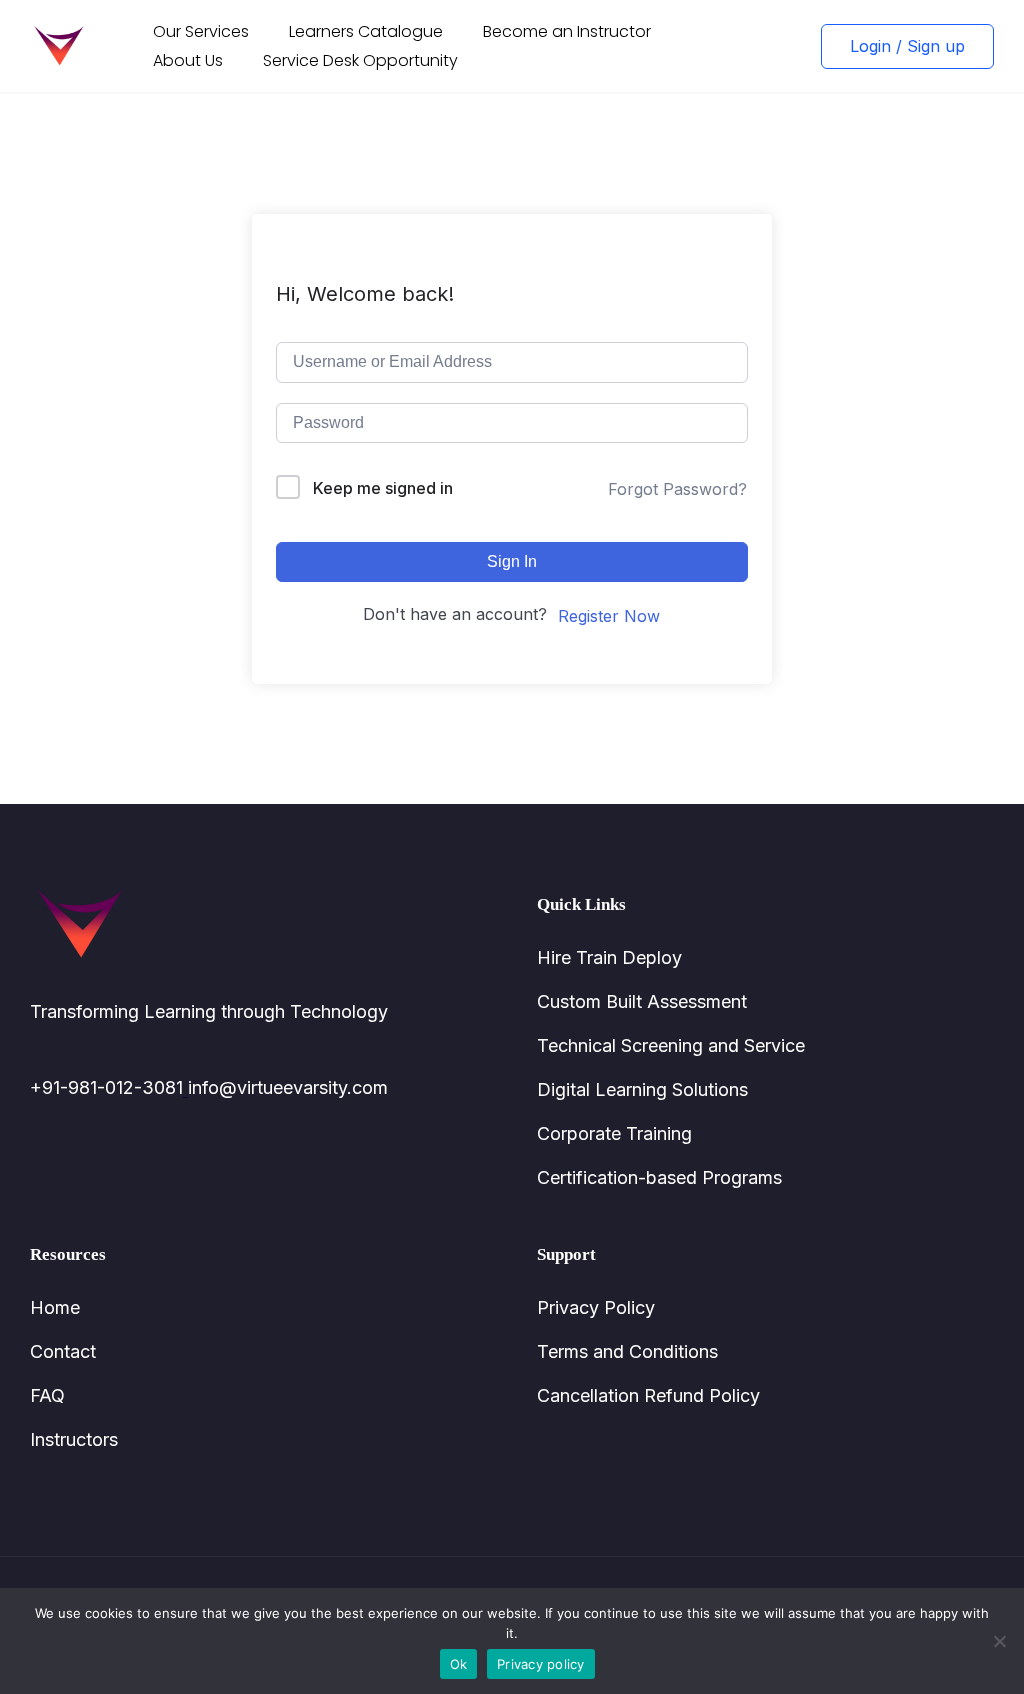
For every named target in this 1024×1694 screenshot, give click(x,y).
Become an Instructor (567, 31)
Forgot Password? (677, 489)
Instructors (74, 1439)
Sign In (512, 561)
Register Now (609, 616)
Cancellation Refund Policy (648, 1395)
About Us (188, 60)
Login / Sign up (907, 46)
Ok (459, 1664)
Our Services (201, 31)
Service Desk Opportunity (360, 60)
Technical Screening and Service (671, 1045)
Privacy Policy (596, 1307)
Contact (63, 1351)
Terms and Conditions (627, 1351)
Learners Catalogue (366, 31)
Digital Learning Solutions (642, 1089)
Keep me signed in (383, 488)
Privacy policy (541, 1664)
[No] (999, 1641)
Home (55, 1307)
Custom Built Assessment (642, 1001)
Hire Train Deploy (609, 957)
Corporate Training (614, 1133)
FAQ (47, 1395)
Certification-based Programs (659, 1177)
